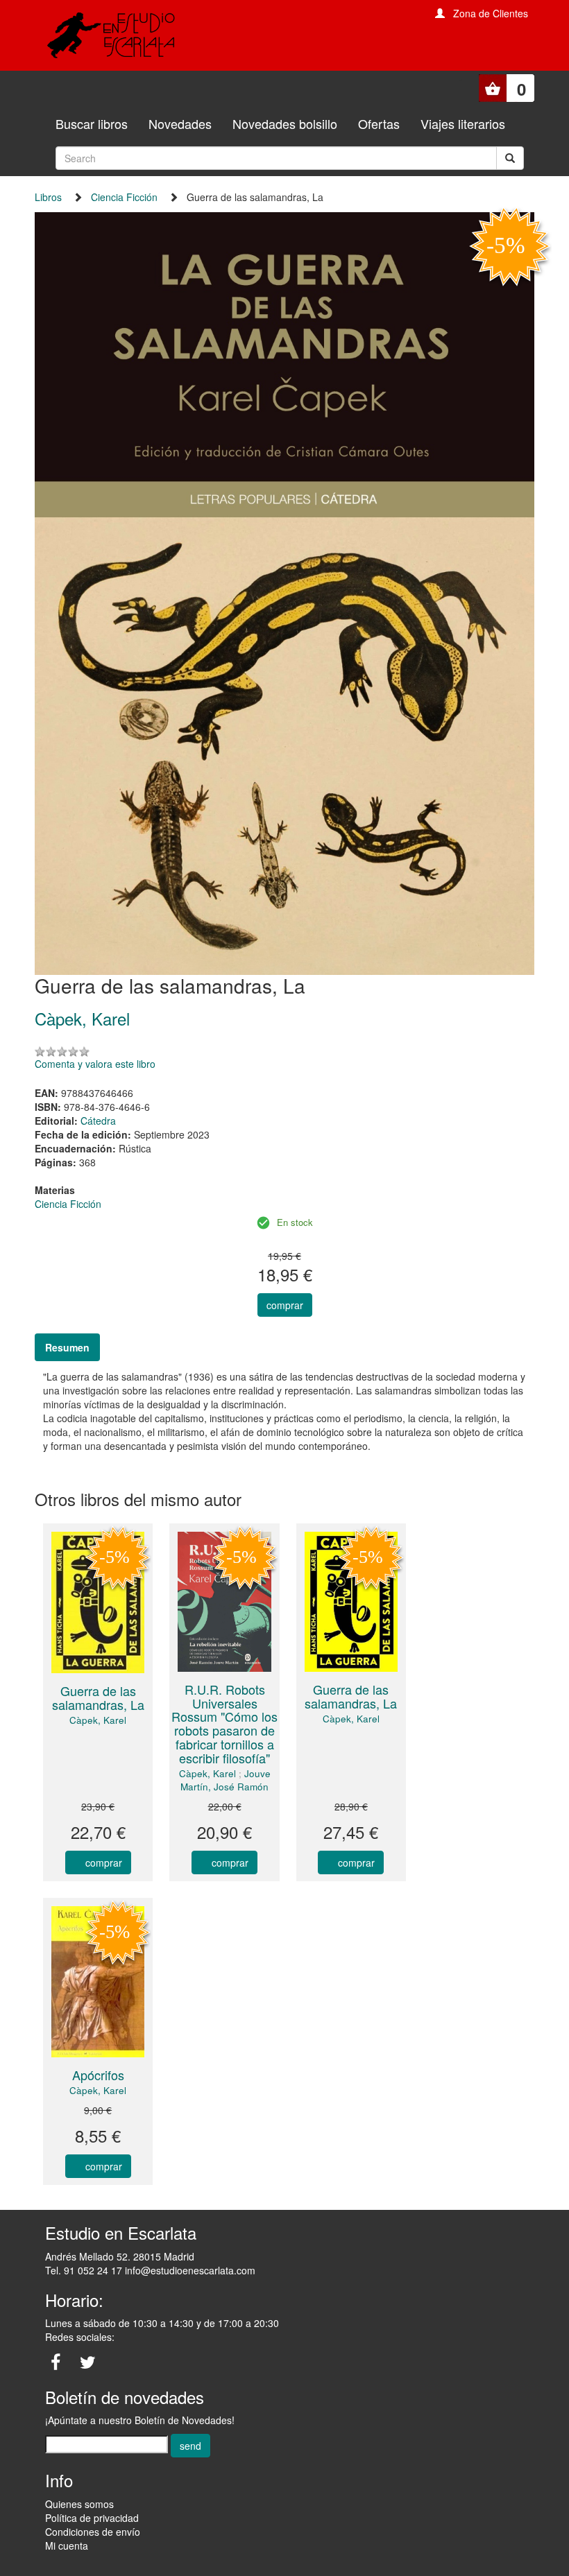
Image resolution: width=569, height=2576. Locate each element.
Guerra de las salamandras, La (98, 1697)
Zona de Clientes (491, 13)
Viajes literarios (463, 123)
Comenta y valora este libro (95, 1064)
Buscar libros (92, 123)
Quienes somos (79, 2504)
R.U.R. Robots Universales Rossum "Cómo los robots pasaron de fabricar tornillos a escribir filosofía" (224, 1723)
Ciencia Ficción (124, 197)
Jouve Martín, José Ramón (226, 1780)
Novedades (180, 123)
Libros (48, 197)
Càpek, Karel (98, 1720)
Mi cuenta (67, 2545)
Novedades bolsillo (285, 123)
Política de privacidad (92, 2518)
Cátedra (98, 1121)
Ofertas (379, 123)
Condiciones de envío (93, 2532)
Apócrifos (98, 2075)
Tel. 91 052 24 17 (84, 2270)
